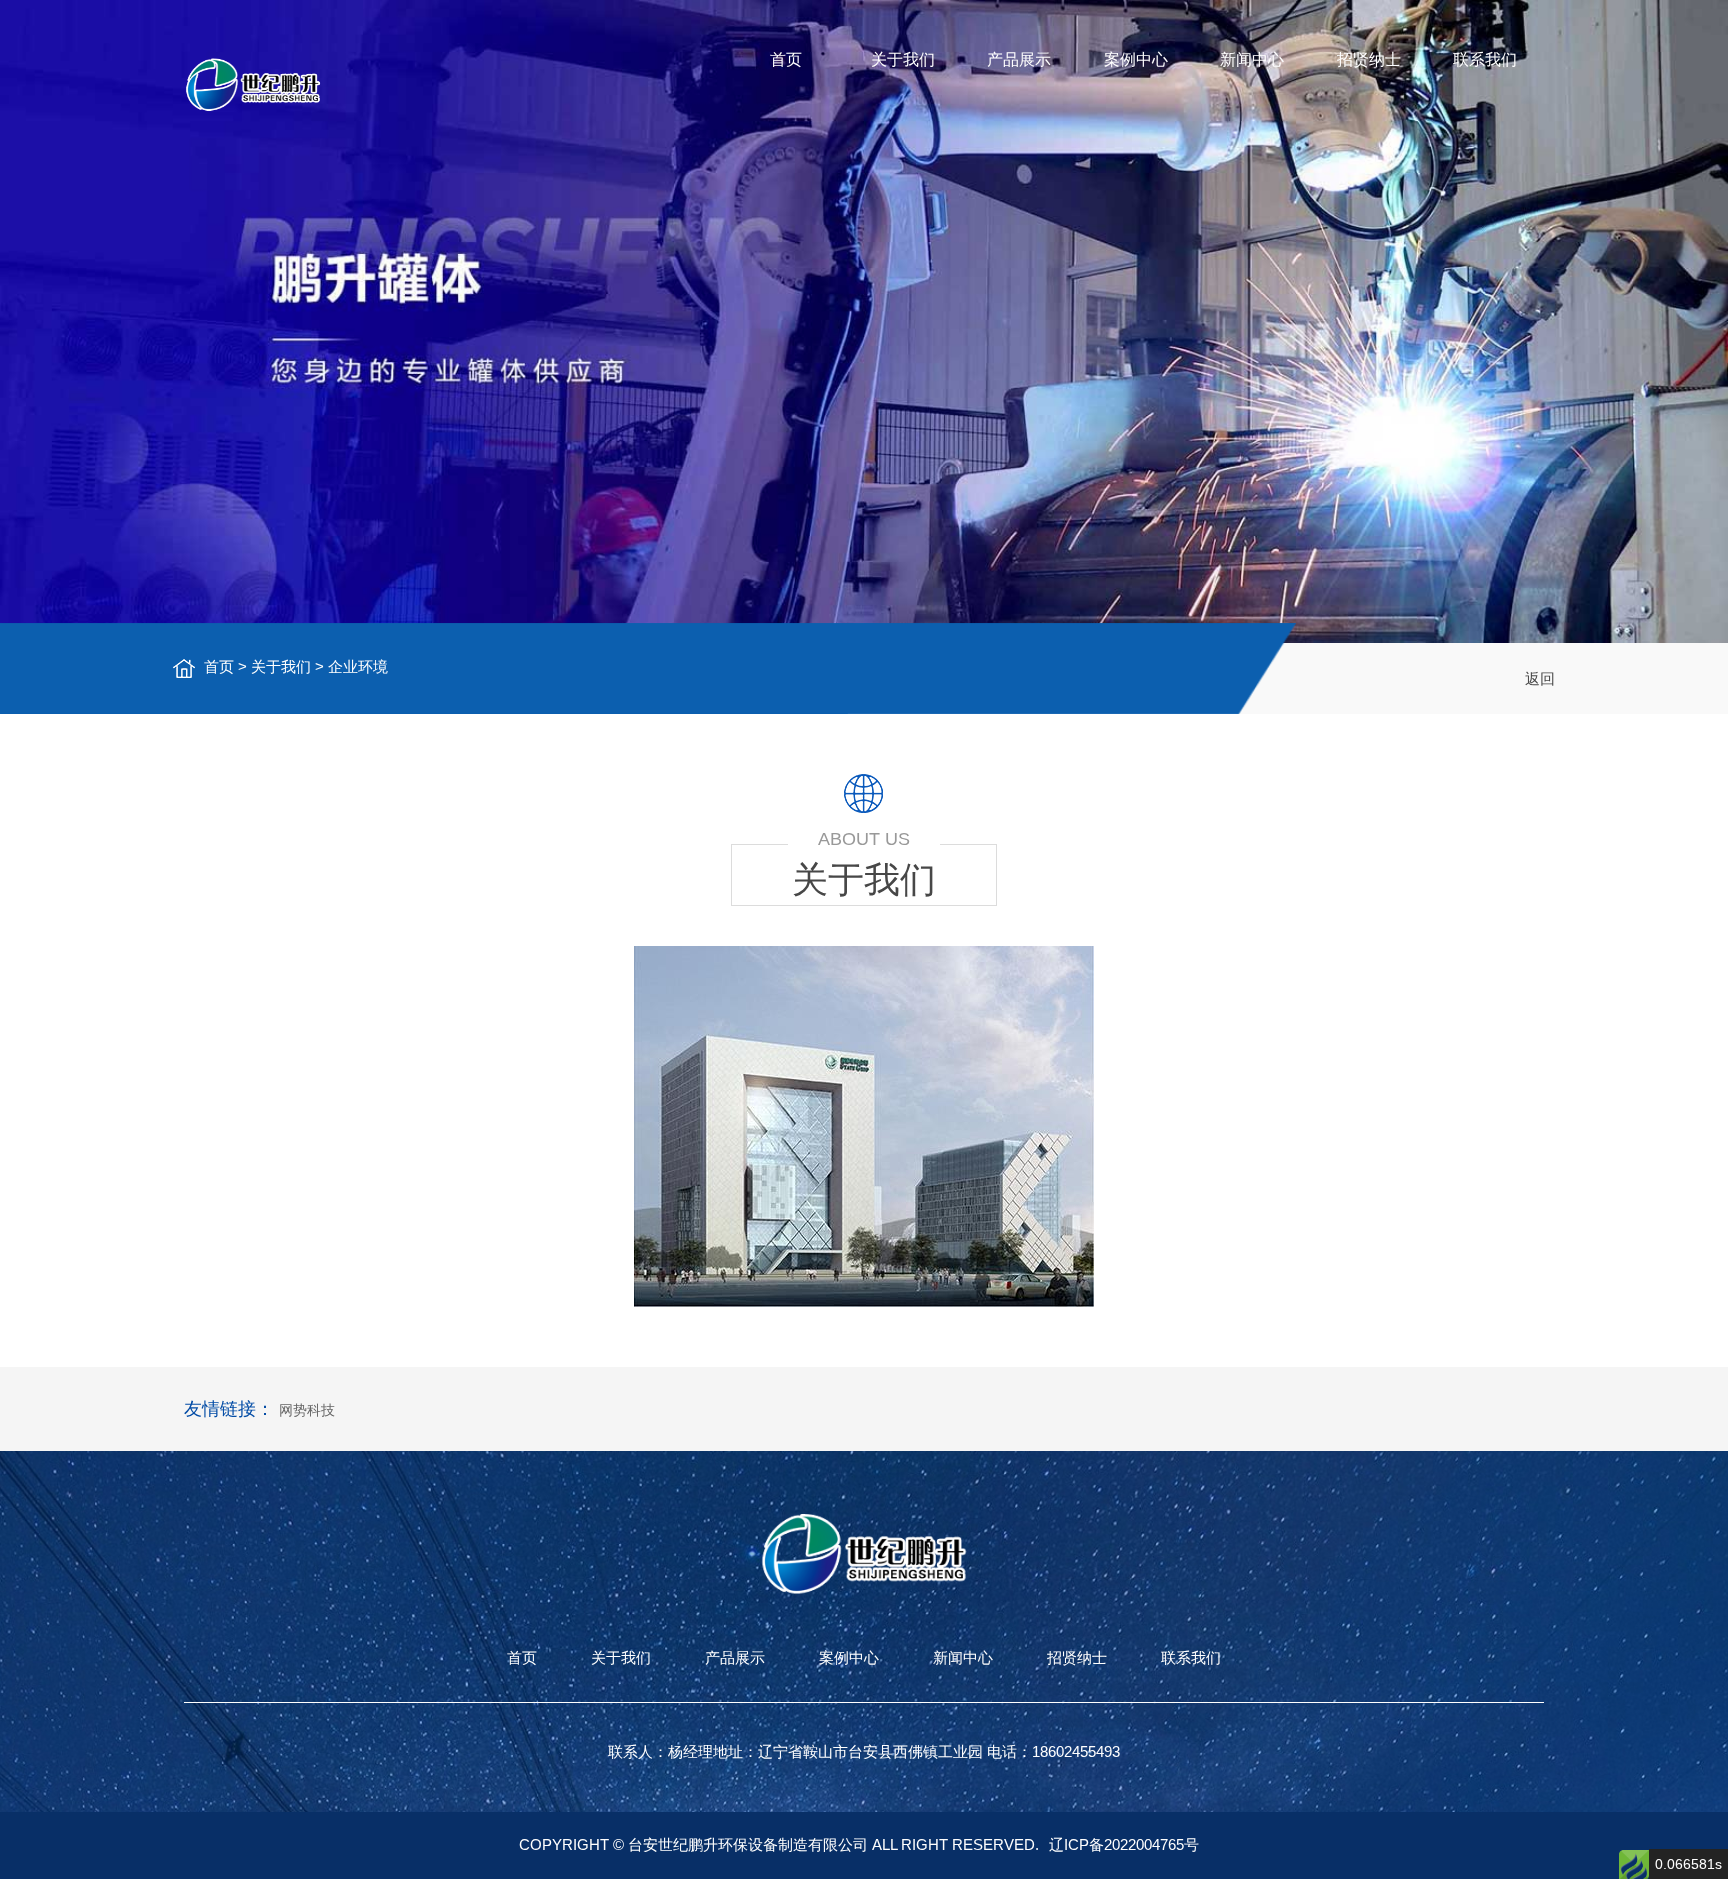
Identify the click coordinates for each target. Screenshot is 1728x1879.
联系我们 (1485, 59)
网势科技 (307, 1410)
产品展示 (1019, 59)
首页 (786, 59)
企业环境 (358, 666)
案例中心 (1136, 59)
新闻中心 (1252, 59)
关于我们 (903, 59)
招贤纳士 (1369, 59)
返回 (1540, 678)
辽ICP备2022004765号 (1124, 1844)
